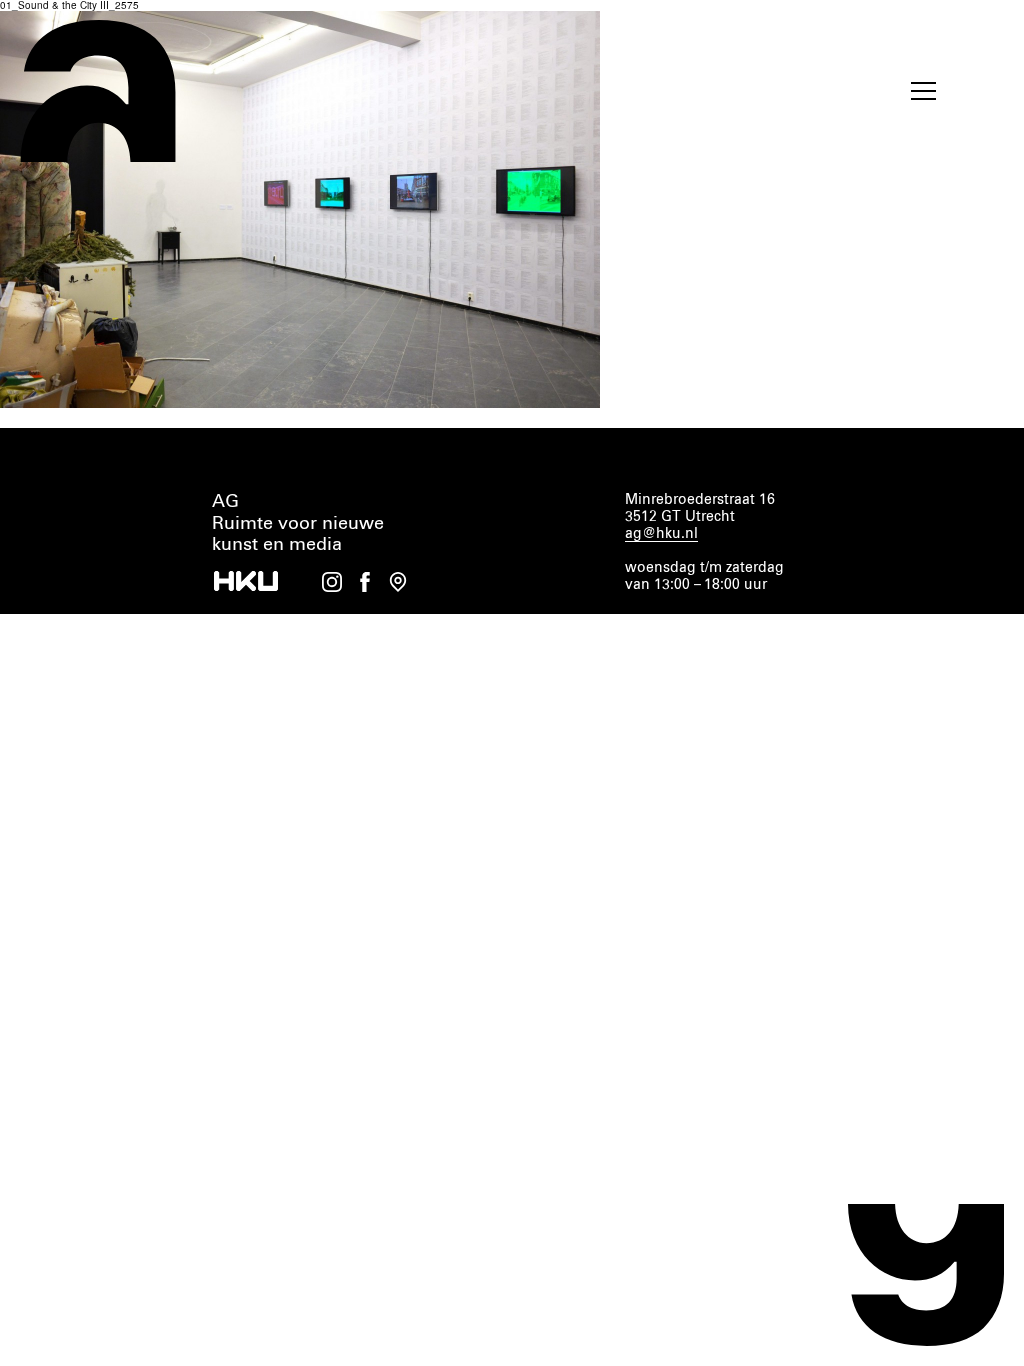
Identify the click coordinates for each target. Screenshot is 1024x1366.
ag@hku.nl (661, 534)
